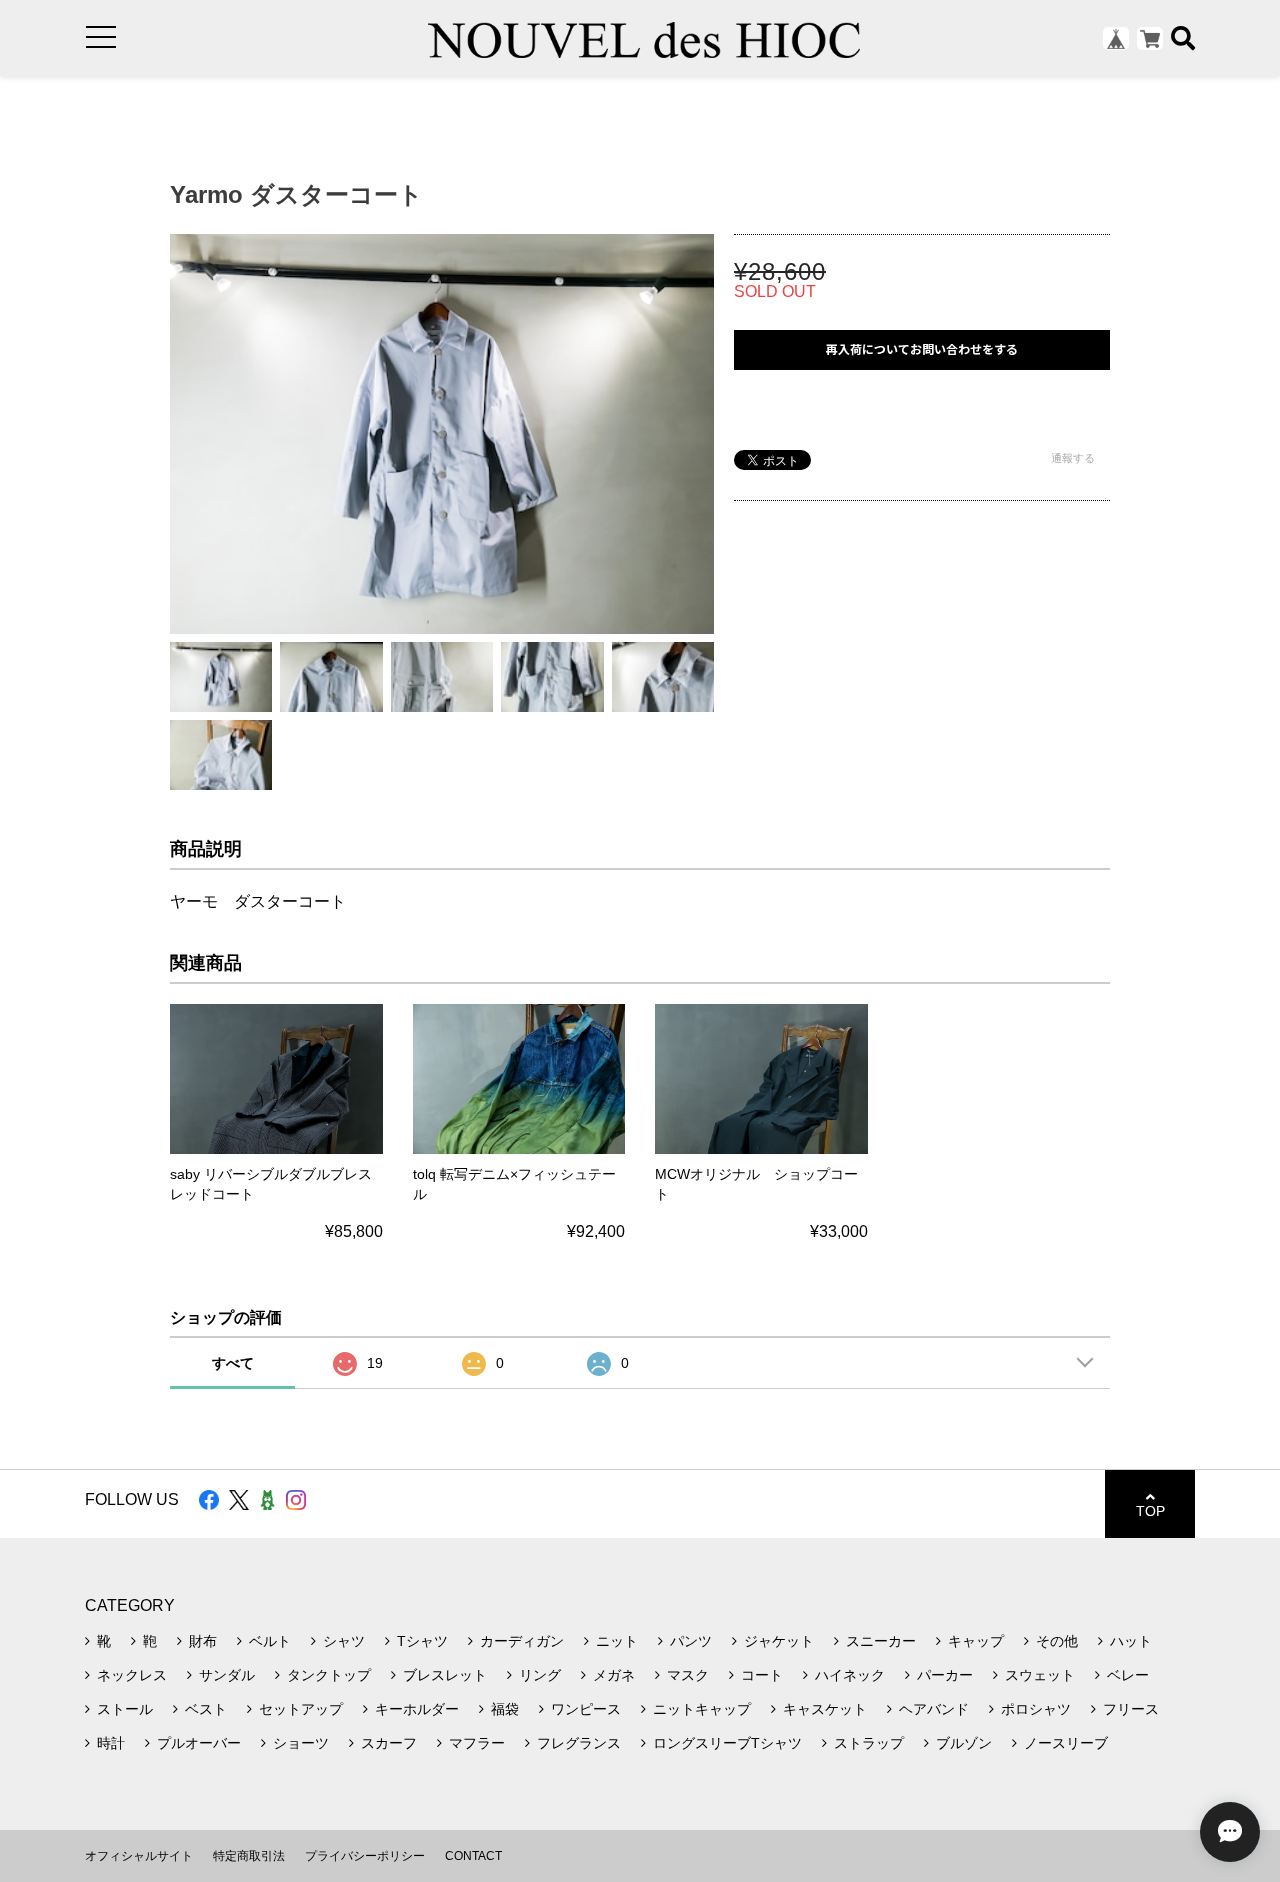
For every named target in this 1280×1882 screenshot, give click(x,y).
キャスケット (825, 1709)
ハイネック (850, 1675)
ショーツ (301, 1743)
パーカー (945, 1675)
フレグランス (579, 1743)
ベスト (206, 1709)
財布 (203, 1641)
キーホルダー (417, 1709)
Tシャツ (422, 1641)
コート (762, 1675)
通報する (1073, 458)
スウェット (1040, 1675)
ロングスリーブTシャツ (727, 1743)
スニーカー (881, 1641)
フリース (1131, 1709)
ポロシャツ (1036, 1709)
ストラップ (869, 1743)
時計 (111, 1743)
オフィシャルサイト (139, 1856)
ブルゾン (964, 1743)
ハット (1131, 1641)
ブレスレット (445, 1675)
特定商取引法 (249, 1856)
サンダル (227, 1675)
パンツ (691, 1641)
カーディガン (522, 1641)
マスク (688, 1675)
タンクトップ (329, 1675)
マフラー (477, 1743)
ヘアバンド (934, 1709)
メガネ (614, 1675)
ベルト (270, 1641)
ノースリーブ (1066, 1743)
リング (540, 1675)
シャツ (344, 1641)
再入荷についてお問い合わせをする (922, 349)
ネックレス (132, 1675)
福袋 (505, 1709)
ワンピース (586, 1709)
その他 (1057, 1641)
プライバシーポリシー (365, 1856)
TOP (1150, 1511)
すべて (233, 1363)
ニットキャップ (702, 1709)
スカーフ (389, 1743)
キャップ (976, 1641)
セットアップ (301, 1709)
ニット (617, 1641)
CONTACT (473, 1856)
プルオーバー (199, 1743)
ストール (125, 1709)
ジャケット (779, 1641)
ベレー (1128, 1675)
